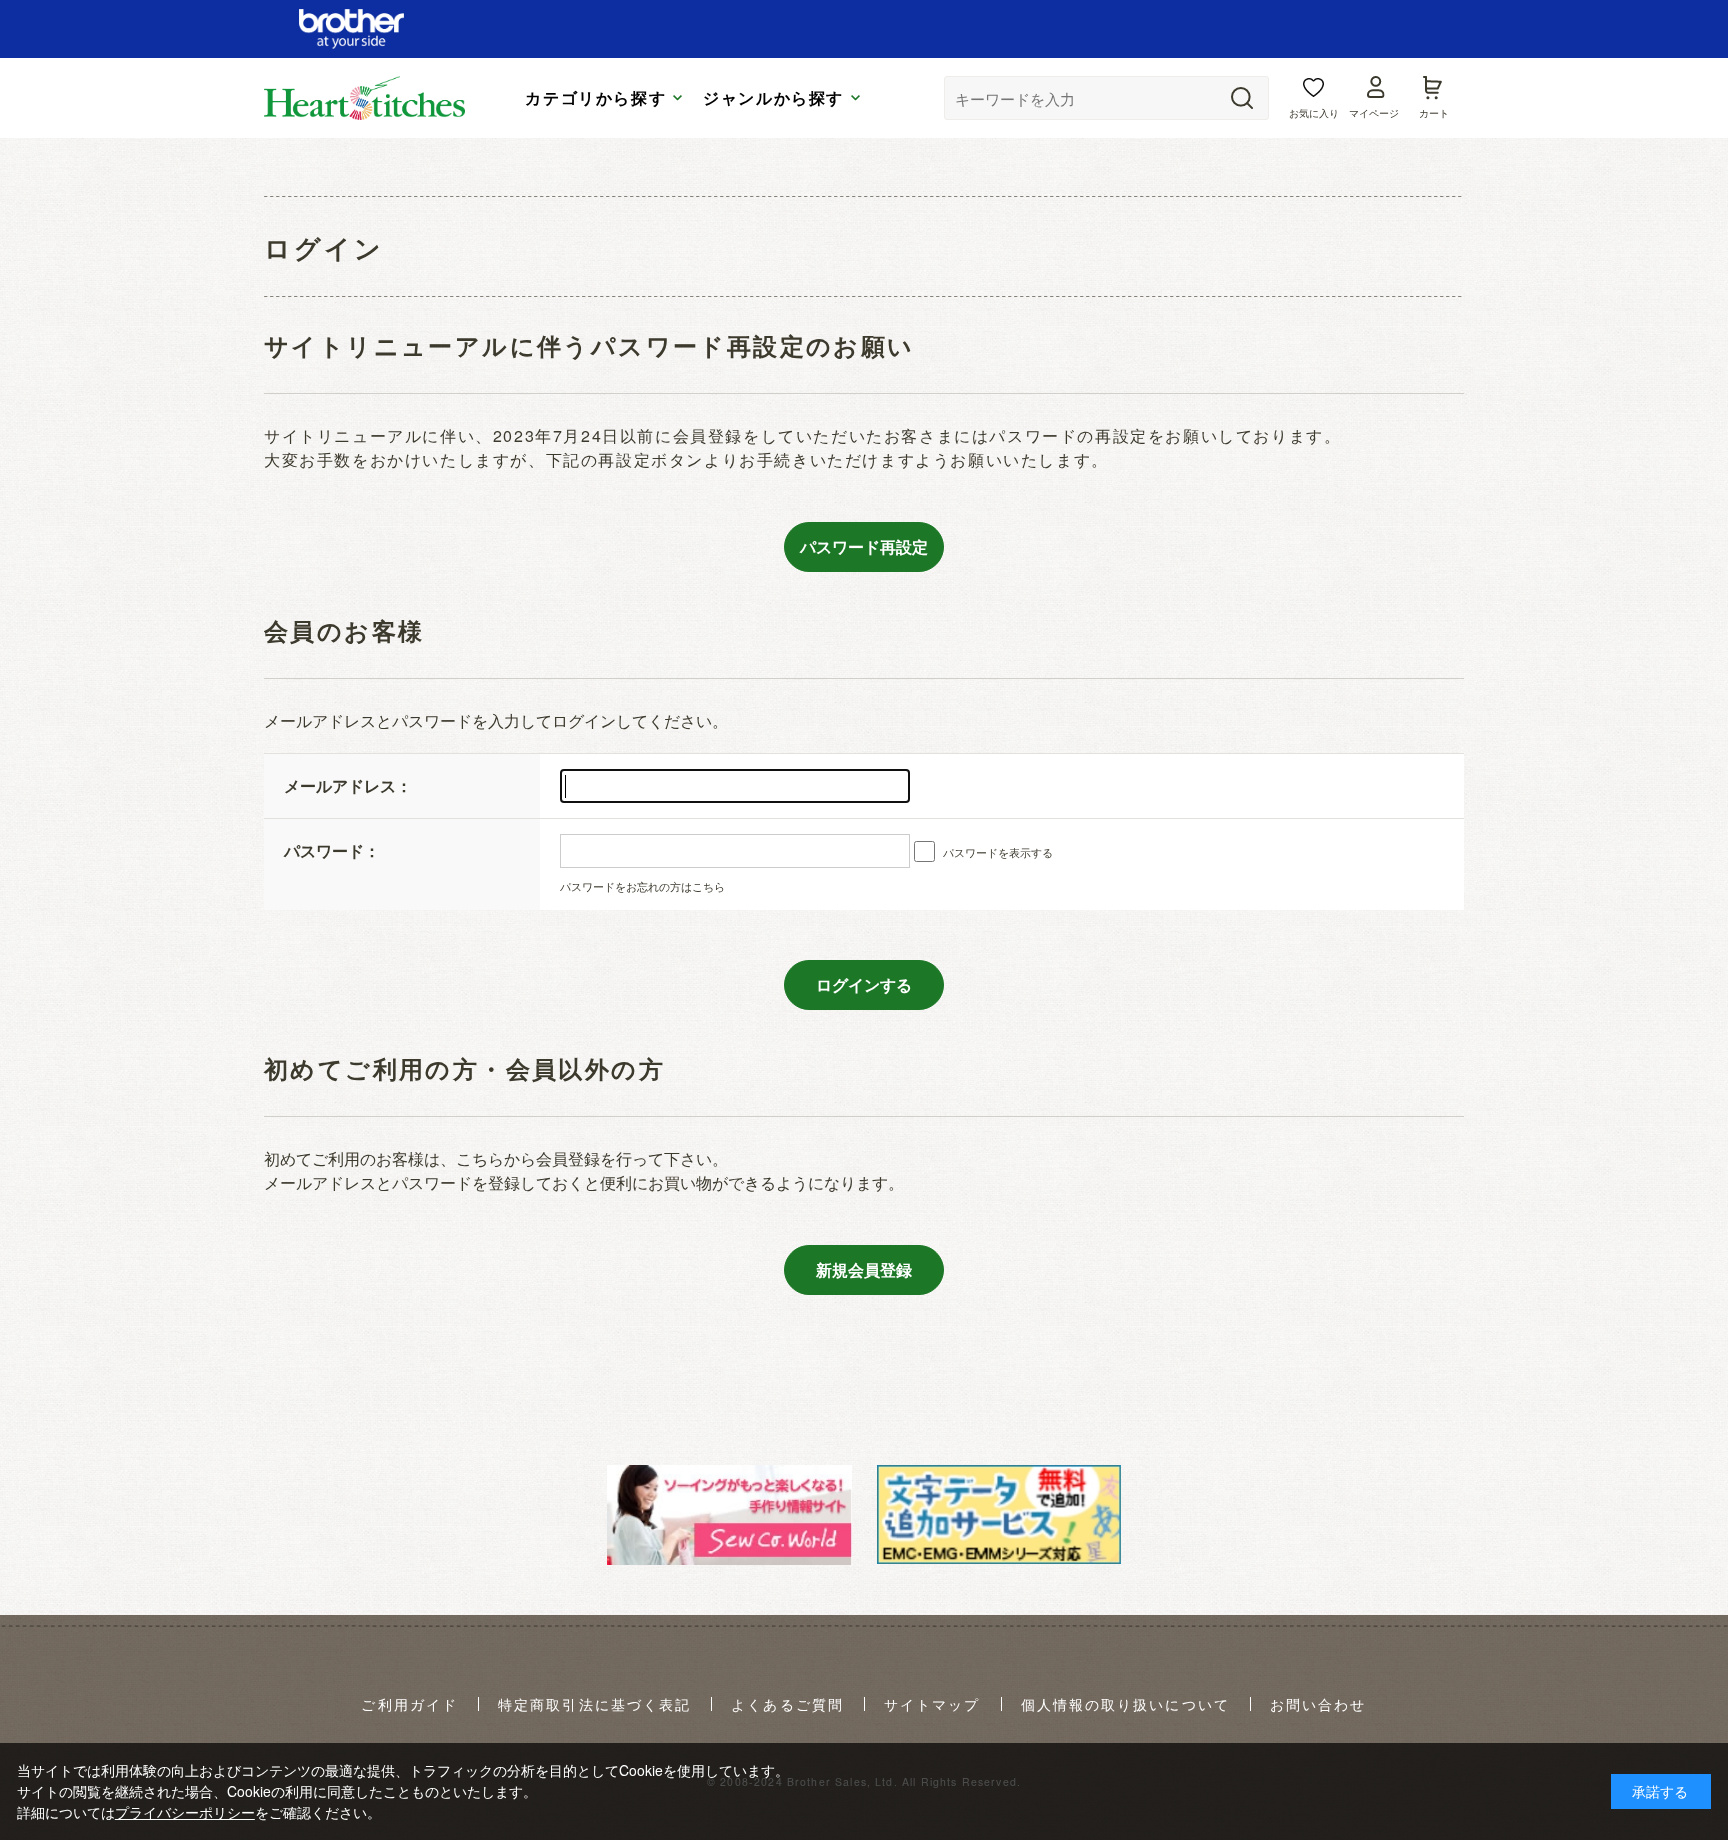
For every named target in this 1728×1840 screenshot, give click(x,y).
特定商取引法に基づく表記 (594, 1705)
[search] (1242, 98)
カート (1434, 113)
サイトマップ (932, 1705)
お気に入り (1314, 113)
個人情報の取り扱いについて (1125, 1705)
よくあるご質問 (787, 1705)
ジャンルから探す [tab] (773, 98)
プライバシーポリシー (185, 1812)
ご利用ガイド (409, 1705)
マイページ (1374, 113)
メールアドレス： (348, 785)
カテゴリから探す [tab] (595, 98)
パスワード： (332, 850)
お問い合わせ (1318, 1705)
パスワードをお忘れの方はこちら (642, 886)
